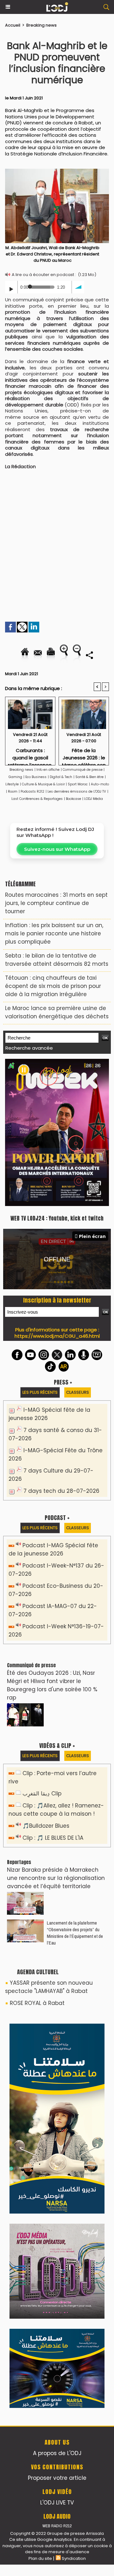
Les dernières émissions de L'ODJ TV (77, 792)
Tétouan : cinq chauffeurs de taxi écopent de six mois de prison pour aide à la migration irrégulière (53, 986)
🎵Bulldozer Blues (46, 1685)
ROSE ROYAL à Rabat (37, 1862)
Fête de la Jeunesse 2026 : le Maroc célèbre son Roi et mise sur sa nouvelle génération (84, 755)
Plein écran (92, 1095)
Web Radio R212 (57, 2112)
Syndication (74, 2145)
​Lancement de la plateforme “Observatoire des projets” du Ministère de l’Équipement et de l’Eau (75, 1792)
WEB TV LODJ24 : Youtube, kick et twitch (57, 1077)
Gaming (15, 777)
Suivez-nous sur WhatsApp (57, 849)
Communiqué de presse (83, 770)
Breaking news (41, 25)
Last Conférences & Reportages (37, 799)
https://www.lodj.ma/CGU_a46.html (57, 1195)
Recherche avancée (29, 1048)
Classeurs (78, 1251)
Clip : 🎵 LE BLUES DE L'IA (53, 1697)
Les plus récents (40, 1251)
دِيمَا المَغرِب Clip (42, 1652)
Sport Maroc (78, 784)
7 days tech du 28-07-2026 (61, 1350)
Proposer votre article (57, 2064)
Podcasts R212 (32, 792)
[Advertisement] (52, 539)
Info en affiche (48, 770)
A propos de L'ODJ (57, 2039)
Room (13, 792)
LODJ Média (94, 799)
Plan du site (40, 2145)
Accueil (13, 25)
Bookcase (73, 799)
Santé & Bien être (89, 777)
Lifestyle (12, 784)
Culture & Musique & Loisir (44, 784)
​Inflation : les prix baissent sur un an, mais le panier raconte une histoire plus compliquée (54, 933)
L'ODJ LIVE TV (57, 2089)
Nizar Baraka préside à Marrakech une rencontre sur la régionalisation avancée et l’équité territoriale (56, 1737)
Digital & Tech (61, 777)
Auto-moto (100, 784)
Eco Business (36, 777)
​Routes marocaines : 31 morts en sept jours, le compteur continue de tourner (56, 903)
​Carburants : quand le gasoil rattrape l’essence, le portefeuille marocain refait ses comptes (30, 755)
